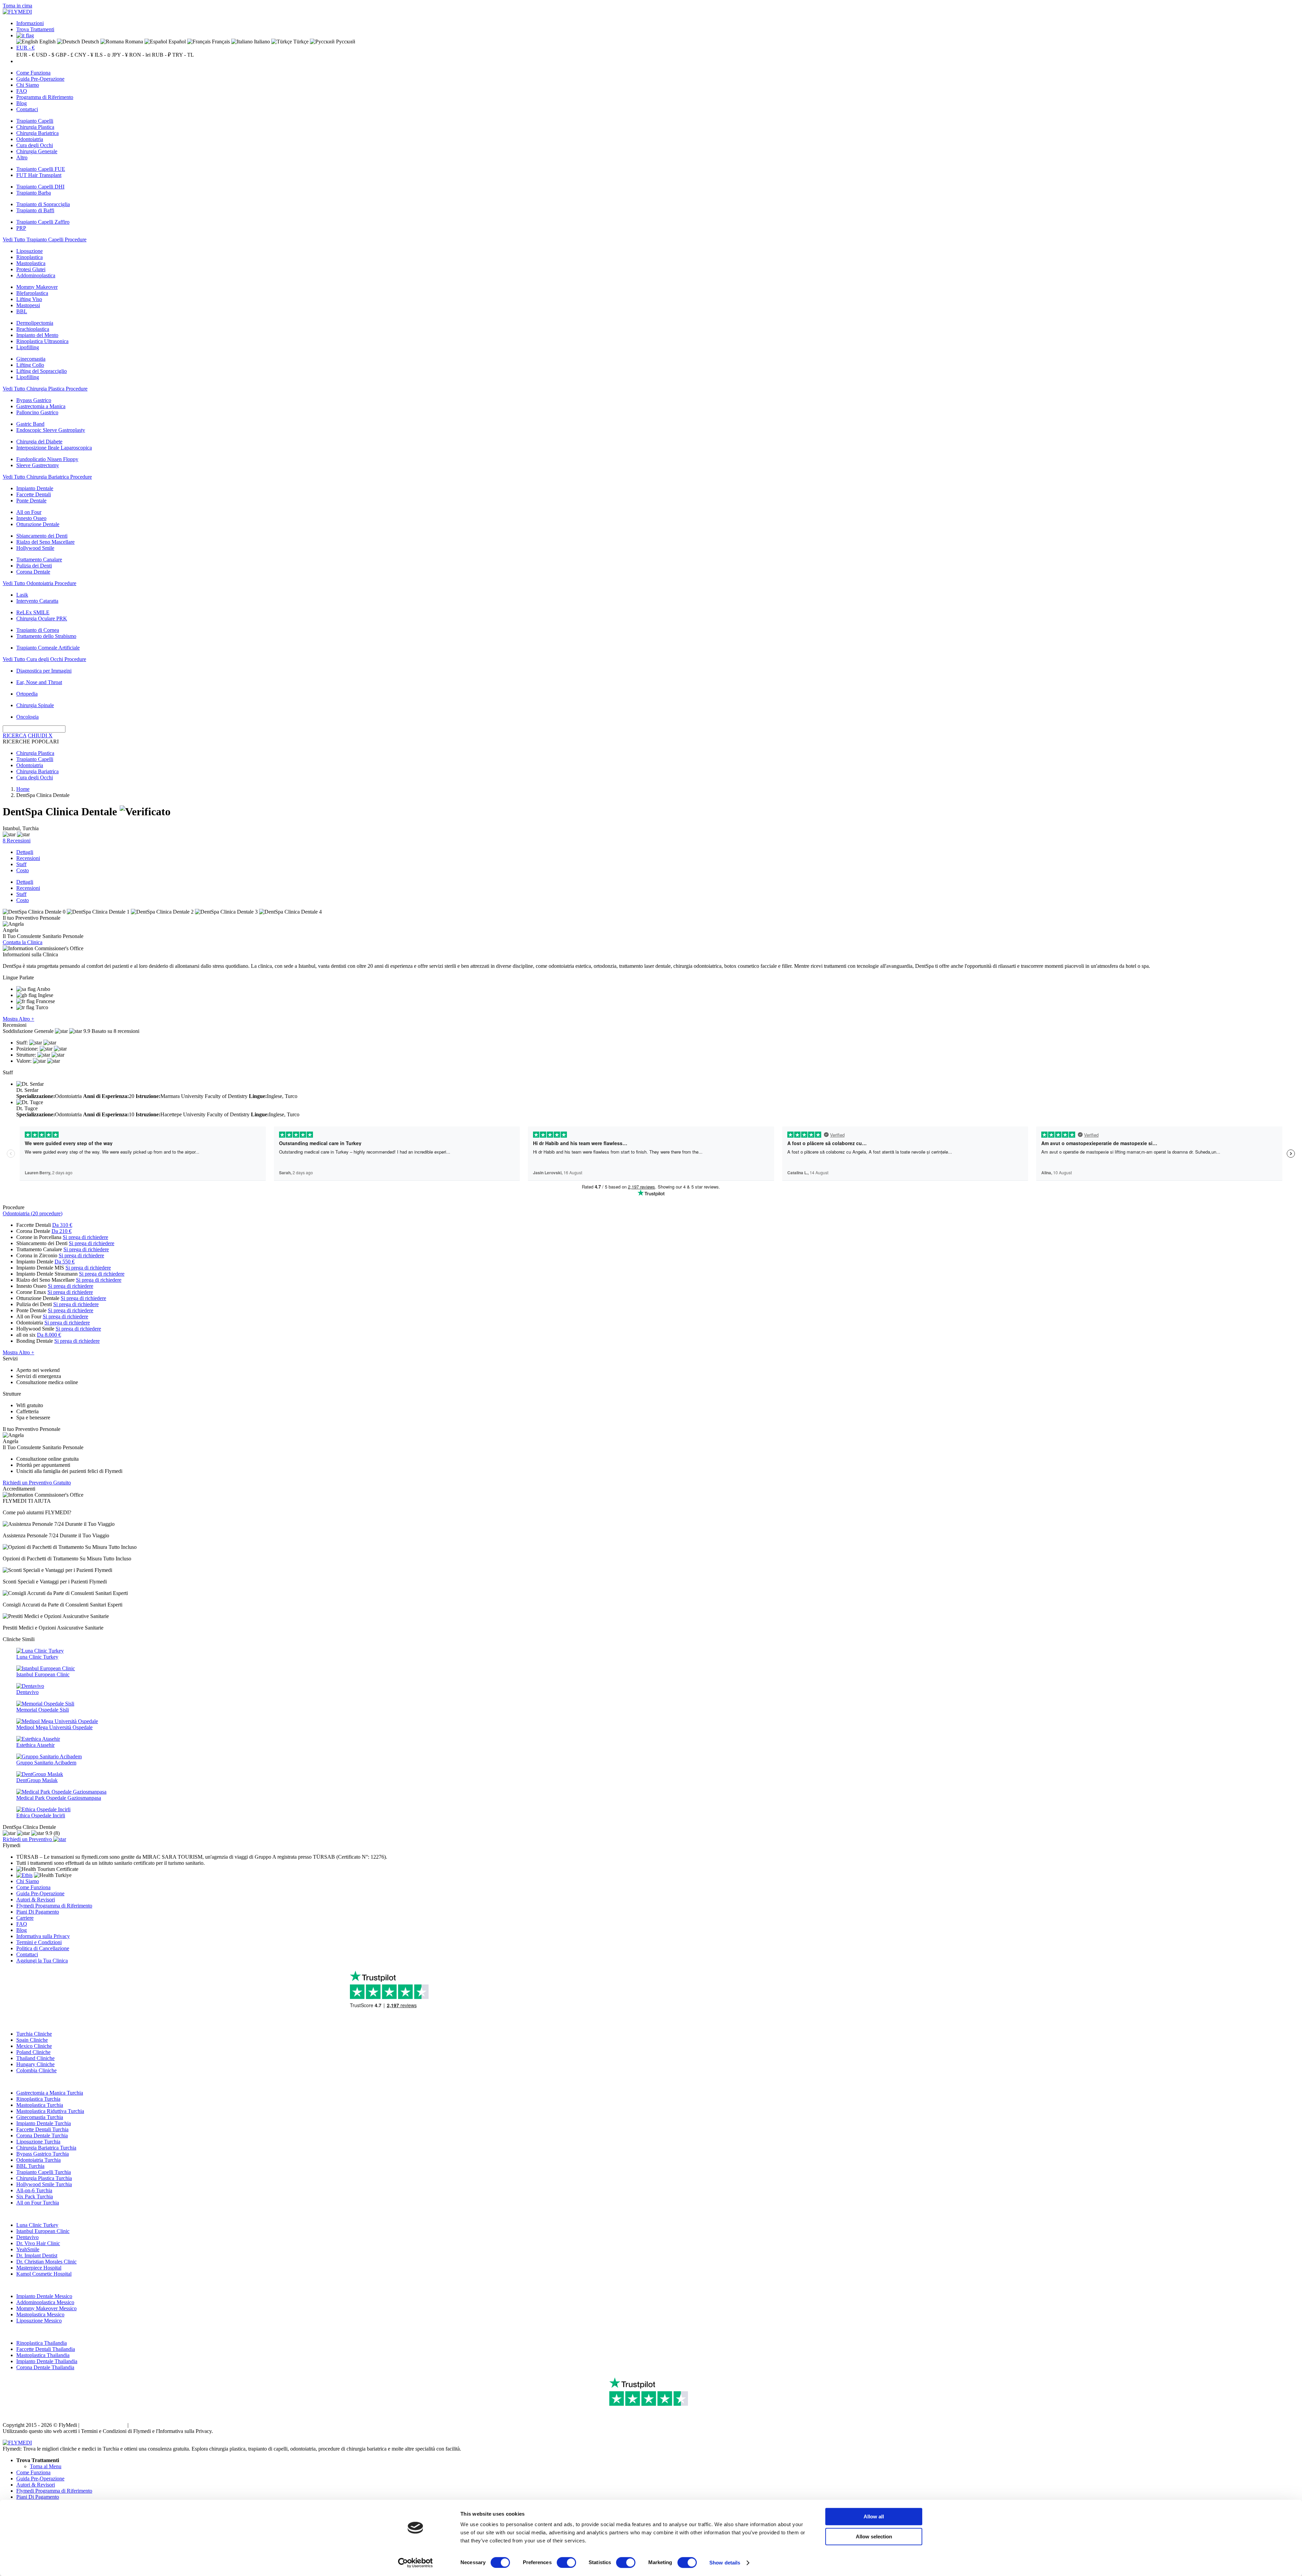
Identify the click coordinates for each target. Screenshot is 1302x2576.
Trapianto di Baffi (35, 210)
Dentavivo (27, 2237)
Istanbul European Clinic (43, 2231)
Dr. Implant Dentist (37, 2255)
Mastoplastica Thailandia (43, 2355)
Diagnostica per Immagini (44, 671)
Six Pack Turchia (35, 2196)
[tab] (651, 1214)
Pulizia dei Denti (34, 566)
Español (176, 42)
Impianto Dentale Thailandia (47, 2361)
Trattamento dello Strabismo (46, 636)
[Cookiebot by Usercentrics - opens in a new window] (416, 2563)
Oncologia (27, 717)
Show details (725, 2563)
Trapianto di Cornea (38, 630)
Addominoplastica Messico (45, 2302)
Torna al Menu (46, 2466)
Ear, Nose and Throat (39, 682)
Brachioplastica (33, 329)
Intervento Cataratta (37, 601)
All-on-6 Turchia (34, 2190)
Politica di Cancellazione (43, 1948)
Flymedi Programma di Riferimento (54, 1906)
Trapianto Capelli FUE (41, 169)
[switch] (566, 2562)
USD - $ (45, 55)
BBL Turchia (30, 2166)
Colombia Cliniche (36, 2070)
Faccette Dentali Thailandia (46, 2349)
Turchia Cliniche (34, 2034)
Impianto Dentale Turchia (44, 2123)
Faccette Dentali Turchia (42, 2129)
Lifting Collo (30, 365)
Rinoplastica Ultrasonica (42, 341)
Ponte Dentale (31, 501)
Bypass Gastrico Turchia (43, 2154)
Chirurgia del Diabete (39, 442)
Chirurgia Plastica (35, 127)
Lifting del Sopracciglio (42, 371)
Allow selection (874, 2537)
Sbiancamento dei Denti (42, 536)
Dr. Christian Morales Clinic (46, 2262)
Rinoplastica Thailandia (42, 2343)
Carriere (25, 1918)
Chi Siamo (28, 85)
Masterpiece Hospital (39, 2268)
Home (23, 789)
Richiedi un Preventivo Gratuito (37, 1483)
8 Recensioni (17, 841)
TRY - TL (183, 55)
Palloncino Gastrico (37, 412)
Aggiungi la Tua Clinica (42, 1961)
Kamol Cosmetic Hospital (44, 2274)
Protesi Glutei (31, 269)
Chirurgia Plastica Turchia (44, 2178)
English (47, 42)
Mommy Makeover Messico (46, 2308)
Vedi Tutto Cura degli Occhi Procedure (44, 659)
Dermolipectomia (35, 323)
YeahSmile (28, 2249)
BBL (22, 311)
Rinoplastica (29, 257)
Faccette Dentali (34, 494)
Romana (133, 42)
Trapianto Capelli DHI (40, 187)
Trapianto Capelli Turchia (44, 2172)
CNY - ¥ (84, 55)
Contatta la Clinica (23, 942)
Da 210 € (62, 1231)
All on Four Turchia (38, 2203)
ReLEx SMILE (33, 612)
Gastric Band (30, 424)
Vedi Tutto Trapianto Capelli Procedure (45, 239)
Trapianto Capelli (35, 121)
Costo (23, 870)
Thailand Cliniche (35, 2058)
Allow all (874, 2517)
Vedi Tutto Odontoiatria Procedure (40, 583)
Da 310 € (62, 1225)
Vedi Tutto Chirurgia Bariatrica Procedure (47, 477)
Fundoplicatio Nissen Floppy (47, 459)
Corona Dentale (33, 572)
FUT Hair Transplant (39, 175)
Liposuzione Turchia (38, 2142)
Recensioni (28, 858)
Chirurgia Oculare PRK (42, 618)
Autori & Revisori (36, 1900)
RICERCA (15, 735)
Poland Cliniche (33, 2052)
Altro (22, 157)
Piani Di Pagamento (38, 1912)
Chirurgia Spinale (35, 705)
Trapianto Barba (34, 193)
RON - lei (140, 55)
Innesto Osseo (31, 518)
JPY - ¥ (120, 55)
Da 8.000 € (49, 1335)
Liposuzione (29, 251)
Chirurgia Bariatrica (37, 133)
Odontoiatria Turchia (38, 2160)
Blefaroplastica (32, 293)
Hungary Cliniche (35, 2064)
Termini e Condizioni (39, 1942)
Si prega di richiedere (85, 1237)
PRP (21, 228)
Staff (21, 864)
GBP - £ (64, 55)
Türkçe (300, 42)
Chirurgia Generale (37, 151)
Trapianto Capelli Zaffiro (43, 222)
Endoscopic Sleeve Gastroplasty (51, 430)
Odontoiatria (30, 139)
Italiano (261, 42)
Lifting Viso (29, 299)
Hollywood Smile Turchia (44, 2184)
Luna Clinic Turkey (37, 2225)
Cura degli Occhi (35, 145)
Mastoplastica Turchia (40, 2105)
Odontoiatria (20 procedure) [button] (33, 1213)
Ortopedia (27, 694)
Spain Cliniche (32, 2040)
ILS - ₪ (103, 55)
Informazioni (30, 23)
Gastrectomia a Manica (41, 406)
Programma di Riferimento (45, 97)
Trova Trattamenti (35, 29)
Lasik (22, 595)
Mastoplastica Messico (40, 2314)
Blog (22, 103)
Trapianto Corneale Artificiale (48, 648)
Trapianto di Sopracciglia (43, 204)
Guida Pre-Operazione (40, 79)
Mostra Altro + (18, 1019)
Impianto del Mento (37, 335)
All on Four (29, 512)
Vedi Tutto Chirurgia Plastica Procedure (45, 389)
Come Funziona (33, 73)
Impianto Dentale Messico (44, 2296)
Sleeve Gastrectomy (38, 465)
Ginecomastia (31, 359)
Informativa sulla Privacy (43, 1936)
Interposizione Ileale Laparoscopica (54, 448)
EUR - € (25, 48)
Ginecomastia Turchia (40, 2117)
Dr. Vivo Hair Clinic (38, 2243)
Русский (345, 42)
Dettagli (25, 852)
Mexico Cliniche (34, 2046)
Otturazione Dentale (38, 524)
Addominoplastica (36, 275)
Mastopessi (28, 305)
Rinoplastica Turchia (38, 2099)
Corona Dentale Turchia (42, 2135)
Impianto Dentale (35, 488)
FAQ (22, 91)
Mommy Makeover (37, 287)
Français (220, 42)
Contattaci (27, 109)
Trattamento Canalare (39, 560)
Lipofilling (28, 347)
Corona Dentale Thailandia (45, 2367)
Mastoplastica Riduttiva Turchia (50, 2111)
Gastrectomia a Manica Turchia (50, 2093)
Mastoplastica (31, 263)
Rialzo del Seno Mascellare (45, 542)
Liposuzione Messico (39, 2321)
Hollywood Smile (35, 548)
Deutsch (90, 42)
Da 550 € (65, 1262)
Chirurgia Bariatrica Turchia (46, 2148)
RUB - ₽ (161, 55)
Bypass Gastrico (34, 400)
